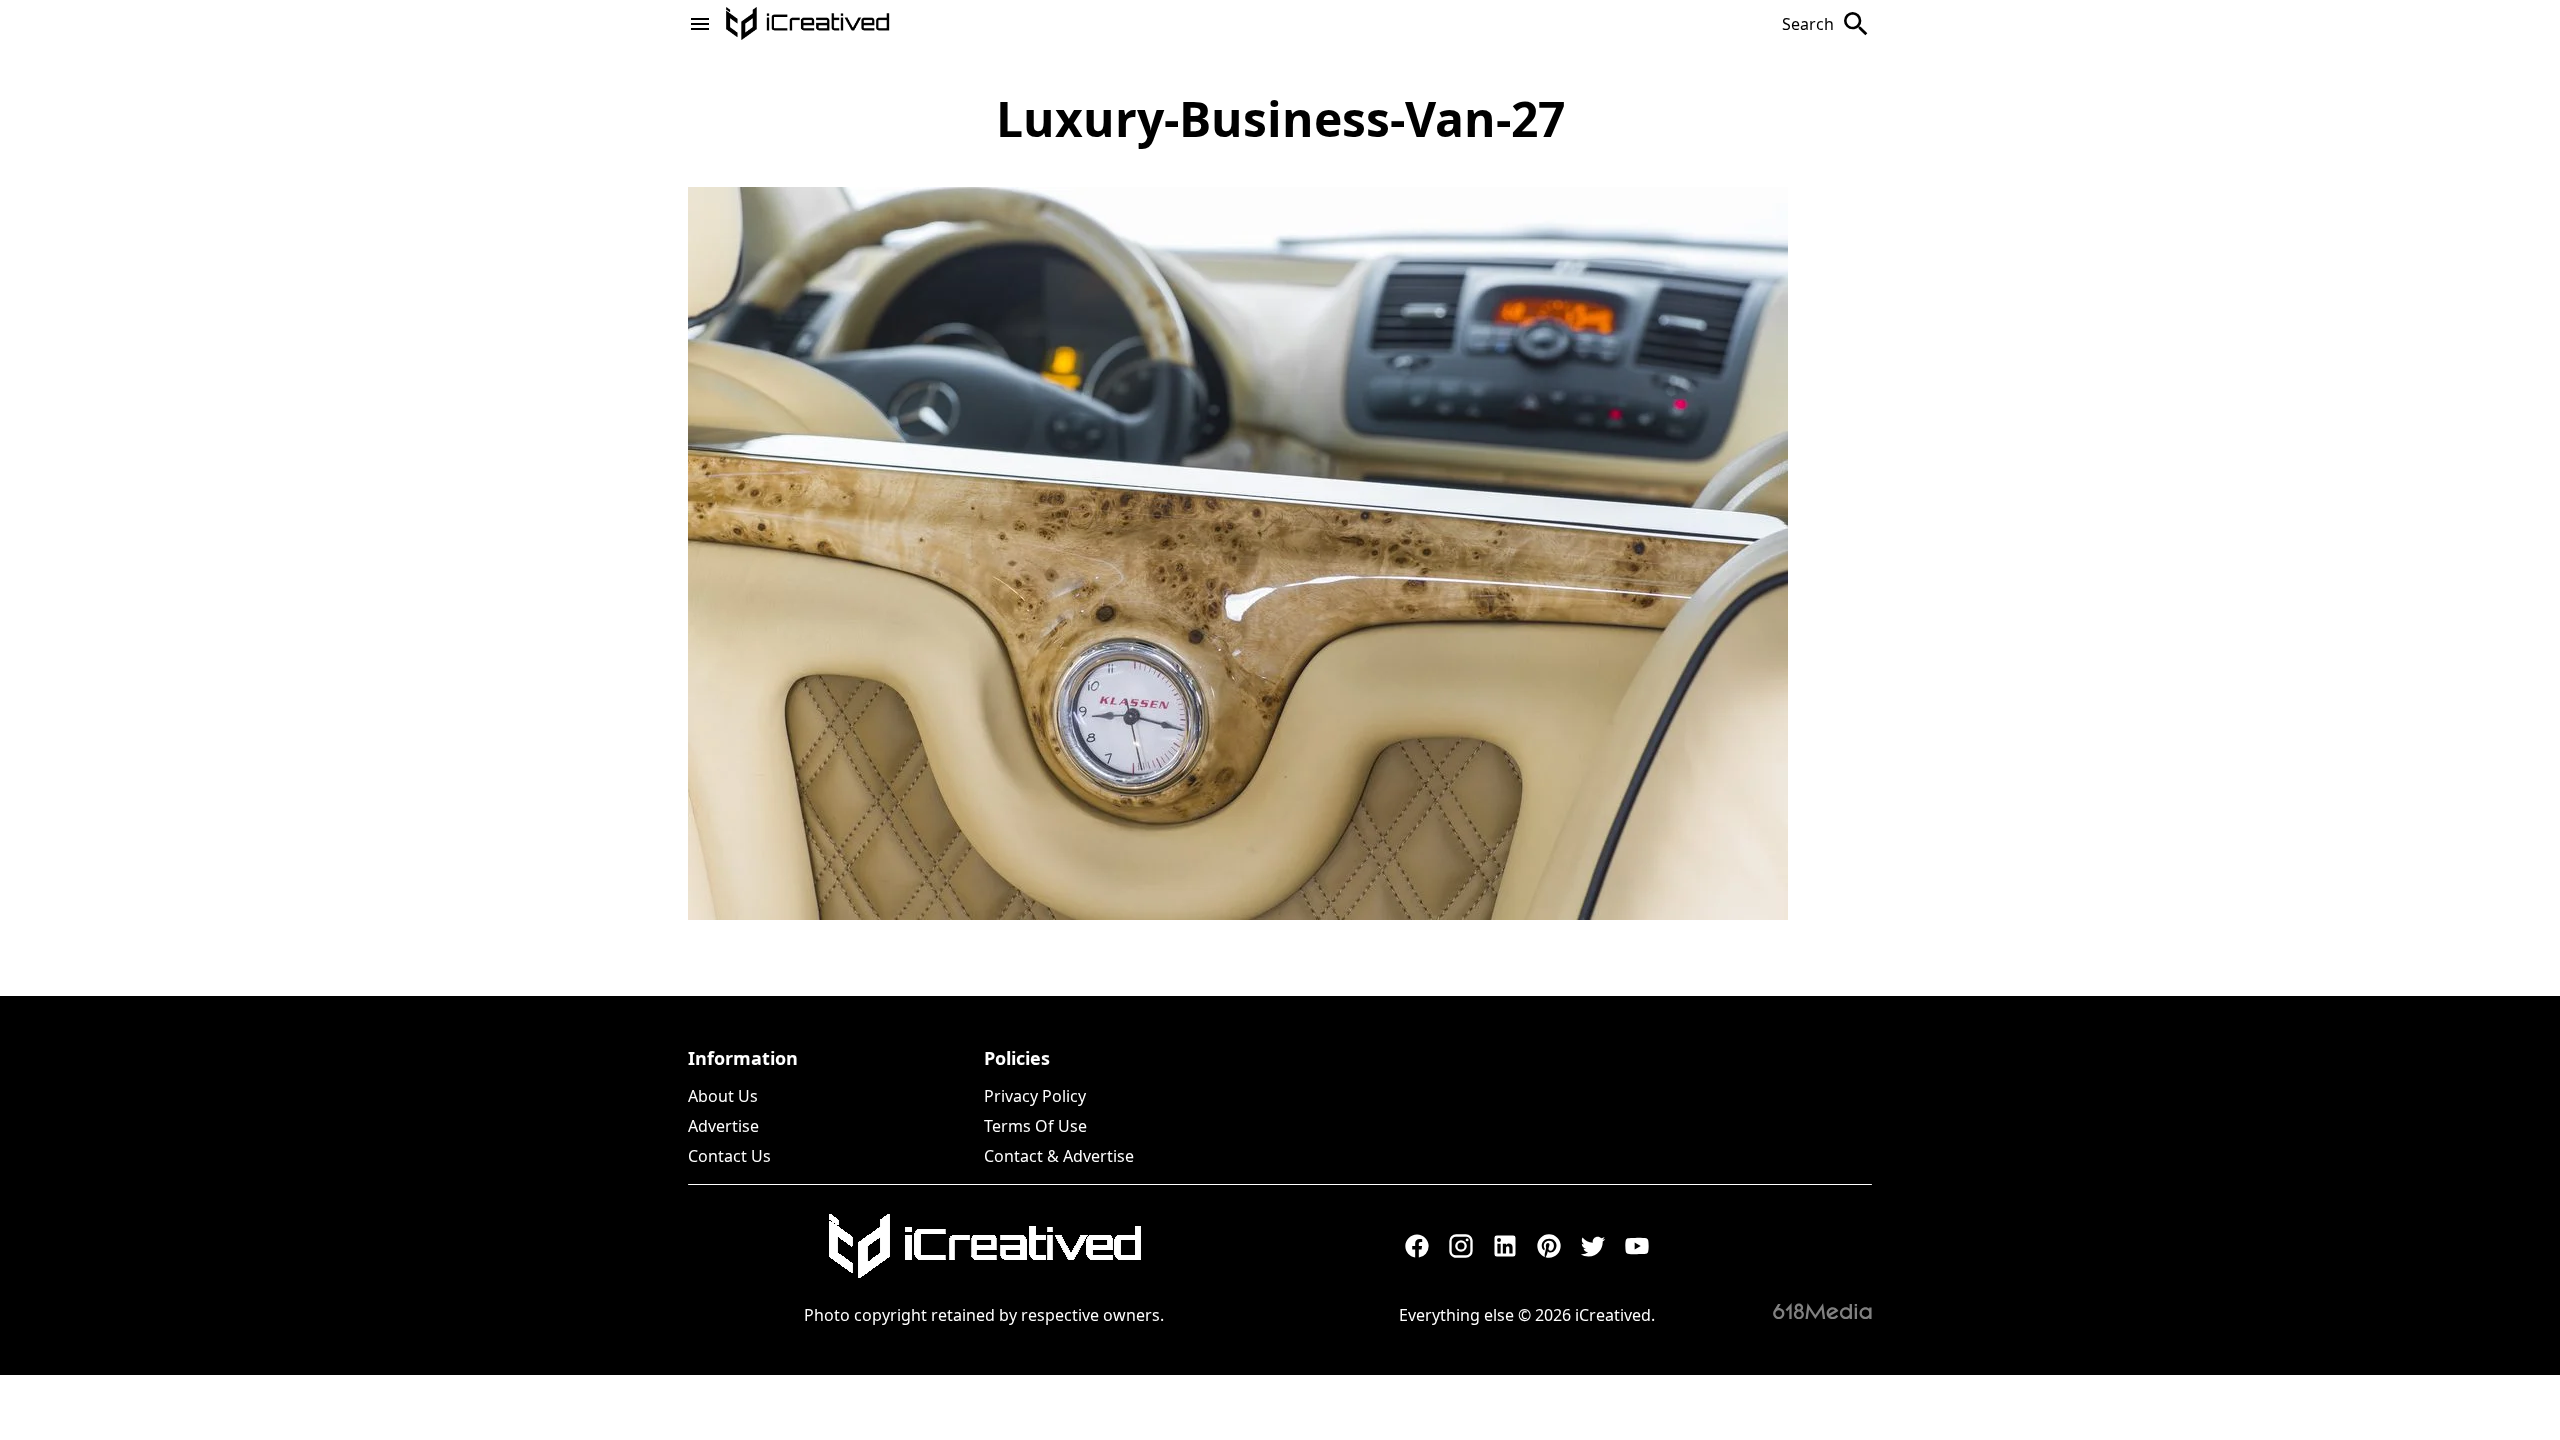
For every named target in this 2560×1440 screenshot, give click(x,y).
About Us (723, 1096)
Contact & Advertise (1059, 1156)
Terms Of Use (1035, 1126)
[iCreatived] (984, 1246)
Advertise (723, 1126)
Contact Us (729, 1156)
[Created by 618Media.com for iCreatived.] (1822, 1311)
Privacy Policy (1035, 1096)
